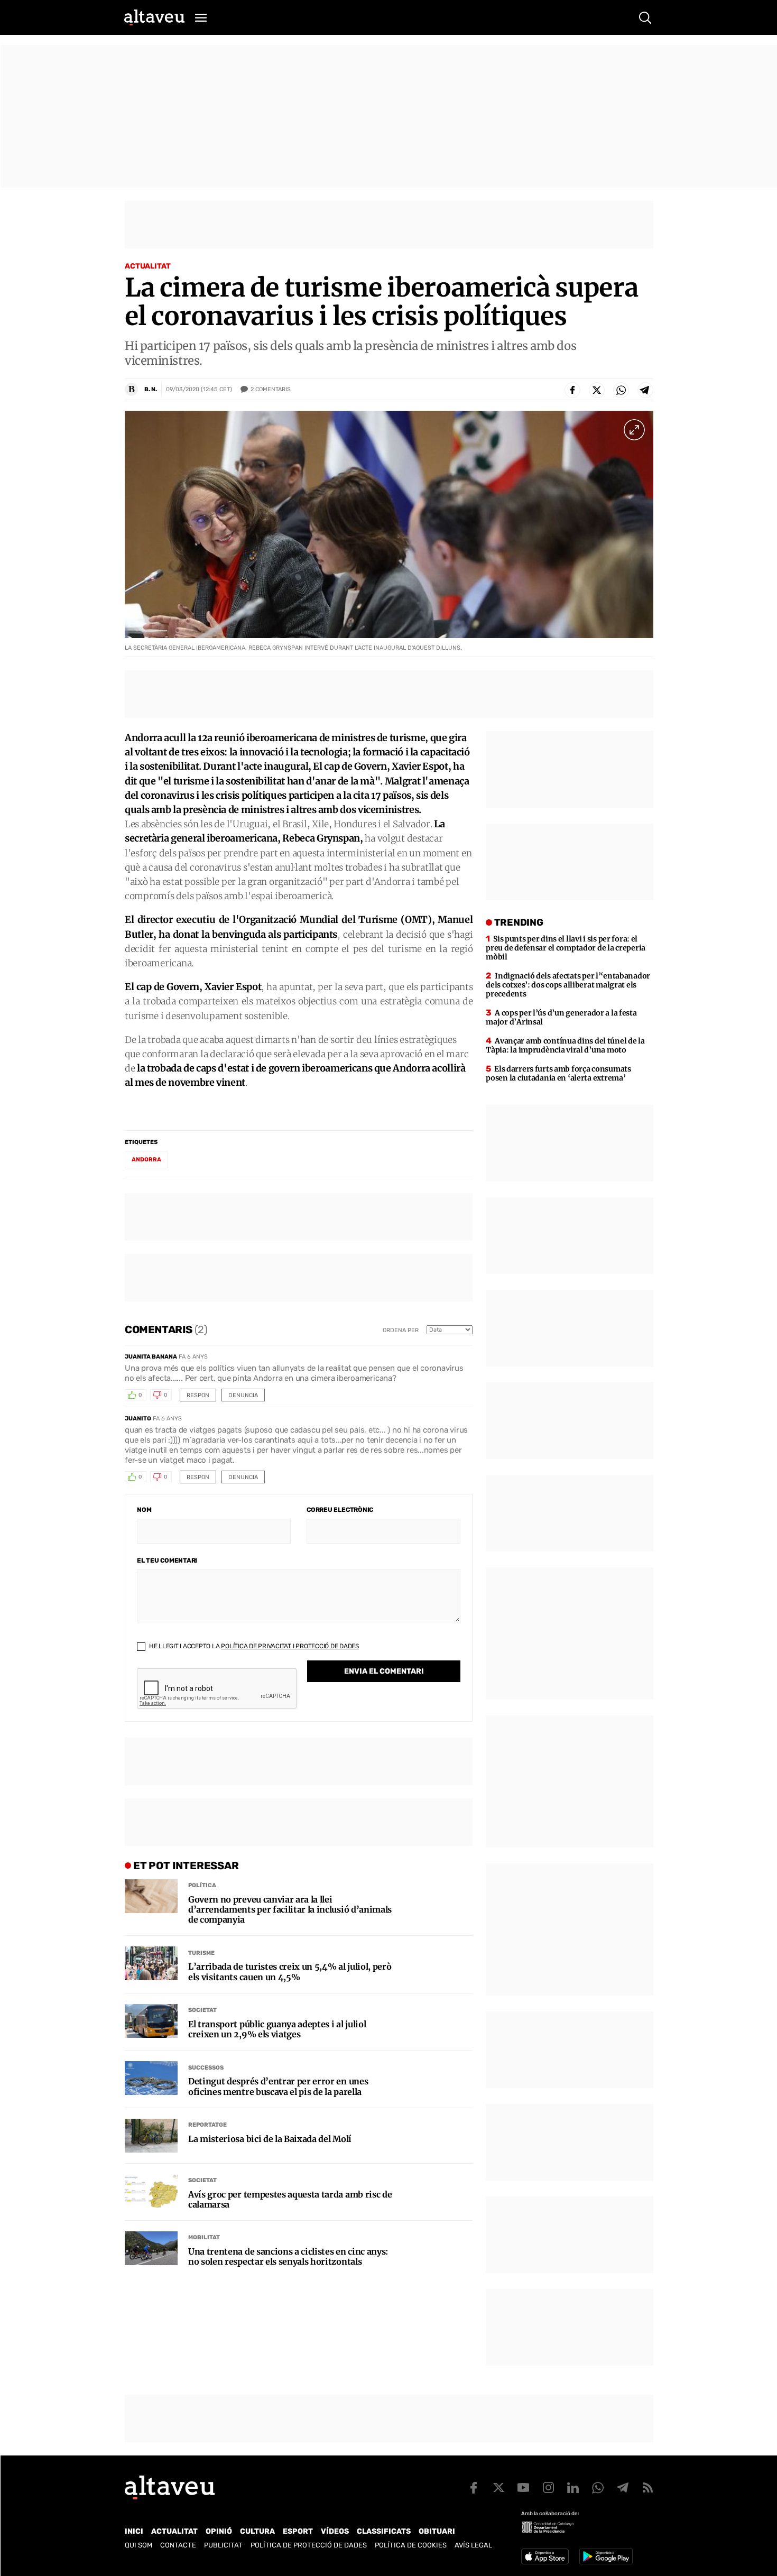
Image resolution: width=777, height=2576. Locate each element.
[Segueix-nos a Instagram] (548, 2488)
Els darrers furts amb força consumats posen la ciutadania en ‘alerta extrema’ (558, 1073)
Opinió (219, 2531)
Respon (198, 1395)
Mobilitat (204, 2237)
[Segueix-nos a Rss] (647, 2488)
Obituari (437, 2531)
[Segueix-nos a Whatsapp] (598, 2488)
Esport (298, 2531)
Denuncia (243, 1395)
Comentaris (271, 389)
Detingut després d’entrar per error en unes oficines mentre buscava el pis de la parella (278, 2086)
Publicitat (223, 2545)
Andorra (146, 1160)
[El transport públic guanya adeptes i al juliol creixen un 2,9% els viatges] (151, 2021)
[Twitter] (597, 390)
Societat (202, 2010)
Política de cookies (411, 2545)
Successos (206, 2068)
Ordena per (401, 1330)
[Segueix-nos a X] (498, 2488)
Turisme (201, 1953)
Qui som (138, 2545)
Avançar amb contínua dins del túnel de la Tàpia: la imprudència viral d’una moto (565, 1045)
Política (202, 1885)
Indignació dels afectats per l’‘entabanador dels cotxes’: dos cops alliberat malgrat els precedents (568, 985)
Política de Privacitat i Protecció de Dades (290, 1646)
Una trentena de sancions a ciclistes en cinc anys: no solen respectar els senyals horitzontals (288, 2257)
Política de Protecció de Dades (309, 2545)
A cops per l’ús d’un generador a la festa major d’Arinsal (561, 1017)
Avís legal (473, 2545)
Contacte (178, 2545)
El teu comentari (167, 1561)
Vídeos (335, 2531)
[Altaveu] (154, 17)
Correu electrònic (340, 1510)
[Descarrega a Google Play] (606, 2556)
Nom (144, 1510)
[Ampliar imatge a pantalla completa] (634, 430)
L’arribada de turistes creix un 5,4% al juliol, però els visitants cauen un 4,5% (290, 1972)
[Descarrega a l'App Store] (545, 2556)
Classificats (384, 2531)
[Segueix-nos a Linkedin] (573, 2488)
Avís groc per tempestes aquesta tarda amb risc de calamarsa (290, 2200)
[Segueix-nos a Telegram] (623, 2488)
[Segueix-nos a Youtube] (523, 2488)
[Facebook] (572, 390)
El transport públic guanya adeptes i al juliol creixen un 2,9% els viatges (277, 2029)
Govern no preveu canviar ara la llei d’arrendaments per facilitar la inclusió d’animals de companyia (290, 1910)
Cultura (257, 2531)
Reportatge (207, 2125)
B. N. (151, 389)
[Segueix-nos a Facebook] (474, 2488)
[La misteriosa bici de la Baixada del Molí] (151, 2136)
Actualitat (148, 266)
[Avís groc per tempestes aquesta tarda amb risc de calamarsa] (151, 2191)
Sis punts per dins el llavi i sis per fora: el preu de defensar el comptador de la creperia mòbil (566, 948)
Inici (134, 2531)
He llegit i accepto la (253, 1646)
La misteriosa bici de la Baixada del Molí (270, 2139)
